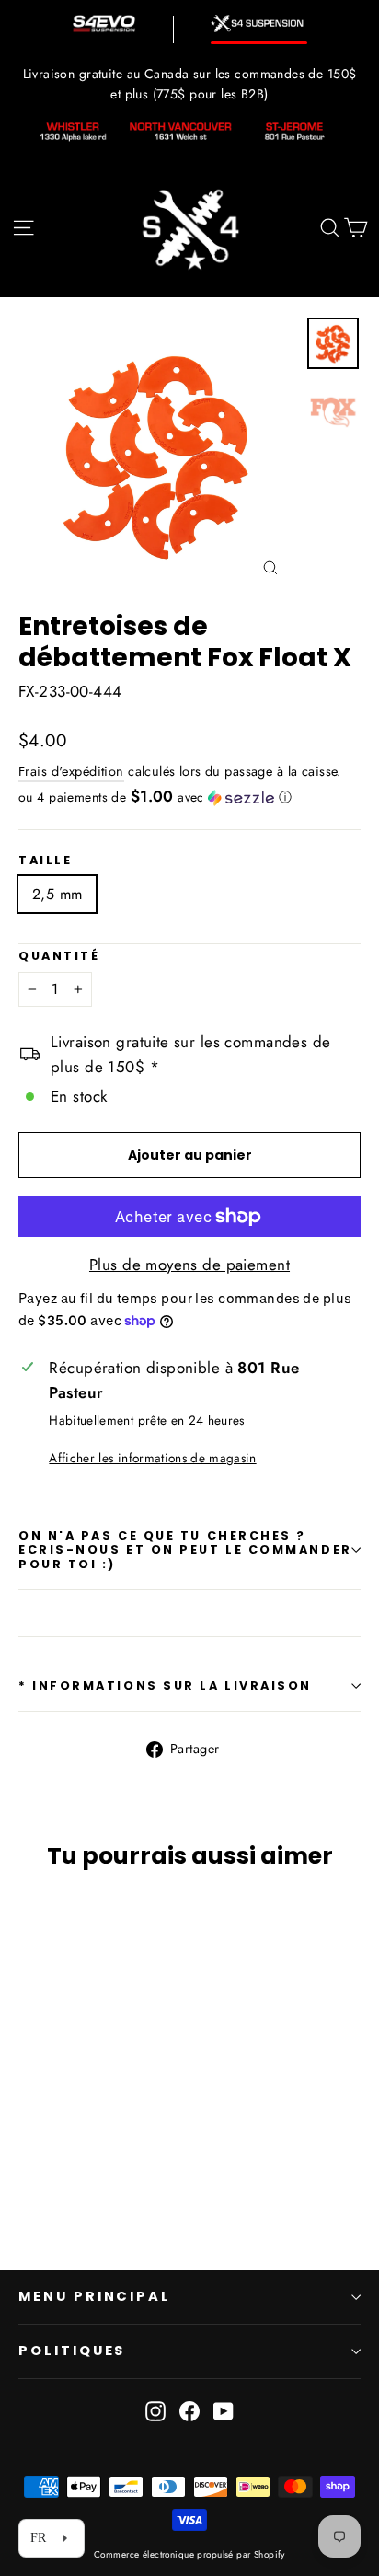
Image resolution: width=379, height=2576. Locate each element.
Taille (45, 860)
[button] (189, 797)
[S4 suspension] (259, 23)
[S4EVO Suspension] (104, 23)
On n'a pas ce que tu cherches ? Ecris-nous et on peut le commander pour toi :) (185, 1550)
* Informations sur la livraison (165, 1686)
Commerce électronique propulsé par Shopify (189, 2554)
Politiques (72, 2351)
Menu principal (95, 2296)
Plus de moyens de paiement (189, 1265)
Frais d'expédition (71, 771)
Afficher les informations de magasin (152, 1458)
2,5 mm (57, 894)
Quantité (59, 956)
